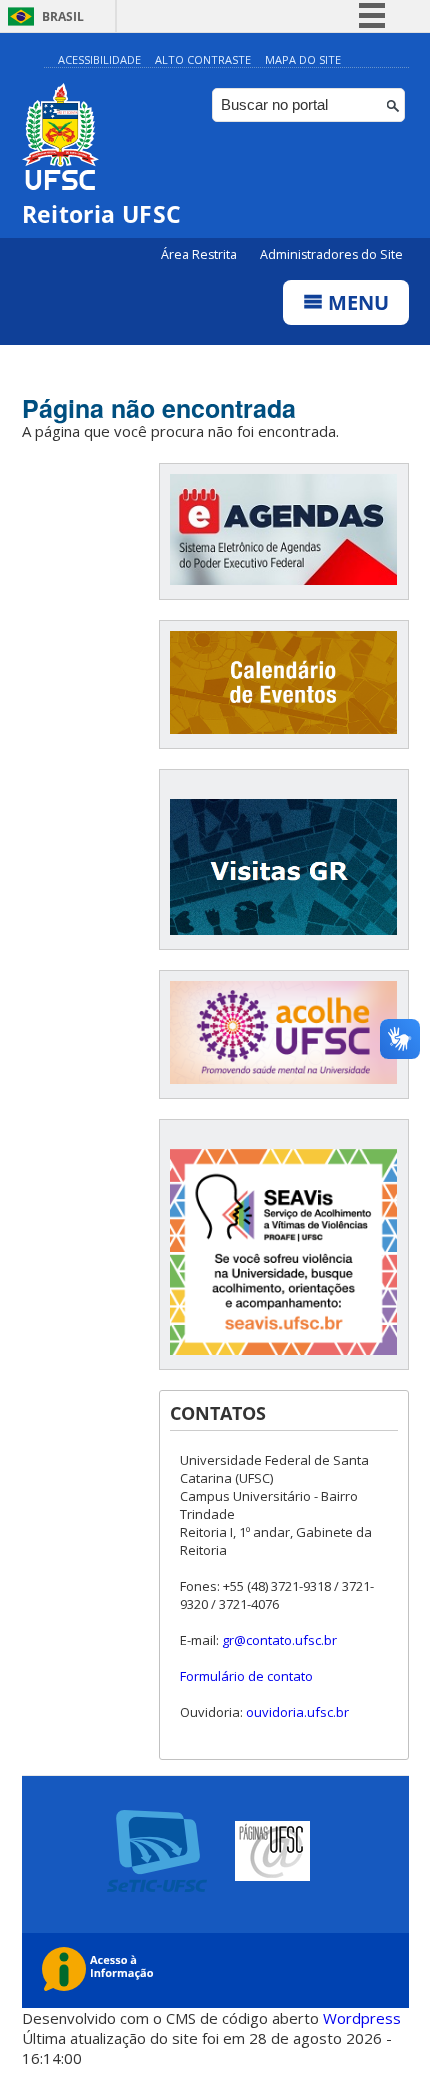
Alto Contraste (203, 59)
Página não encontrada (159, 408)
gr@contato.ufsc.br (279, 1640)
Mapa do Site (303, 59)
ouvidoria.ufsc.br (297, 1712)
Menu (356, 302)
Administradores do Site (331, 254)
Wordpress (362, 2018)
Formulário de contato (246, 1676)
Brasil (63, 16)
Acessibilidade (99, 59)
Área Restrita (200, 254)
